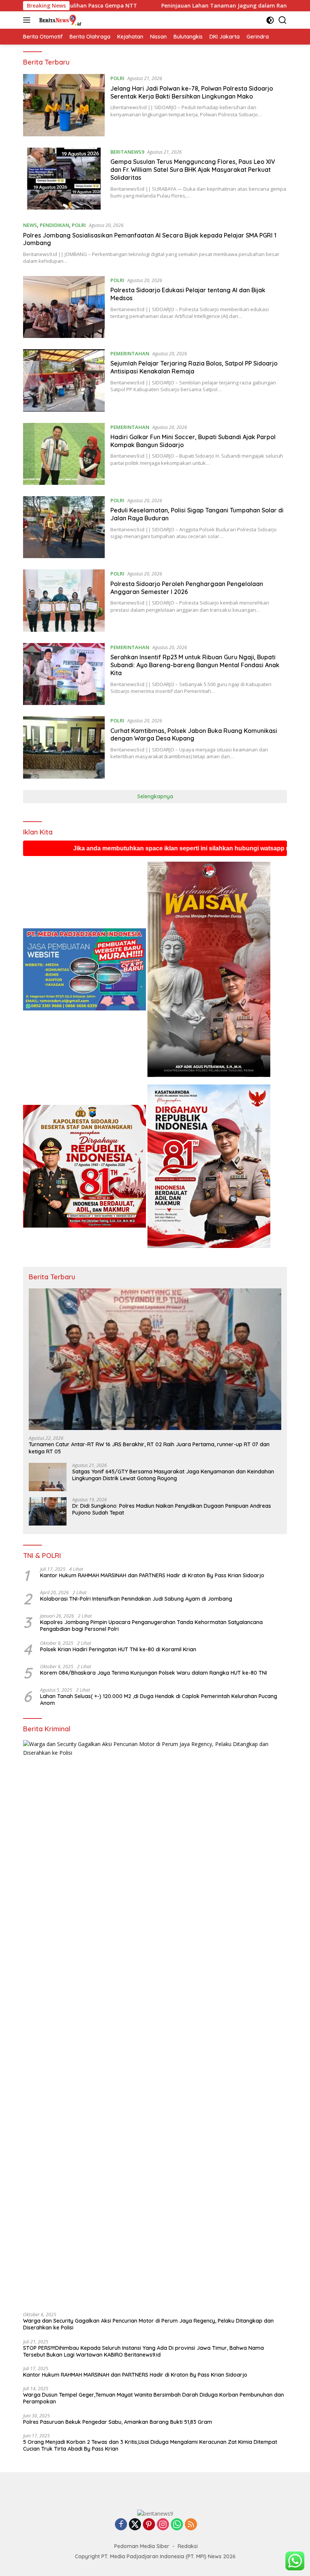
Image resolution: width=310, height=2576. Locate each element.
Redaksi (188, 2546)
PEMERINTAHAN (130, 353)
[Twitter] (135, 2525)
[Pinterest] (149, 2525)
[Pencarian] (283, 20)
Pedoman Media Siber (142, 2546)
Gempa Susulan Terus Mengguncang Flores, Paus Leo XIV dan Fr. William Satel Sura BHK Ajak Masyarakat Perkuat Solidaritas (193, 170)
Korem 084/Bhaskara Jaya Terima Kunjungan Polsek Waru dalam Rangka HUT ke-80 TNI (155, 1673)
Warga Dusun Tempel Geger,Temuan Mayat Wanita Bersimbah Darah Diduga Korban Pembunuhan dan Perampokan (153, 2398)
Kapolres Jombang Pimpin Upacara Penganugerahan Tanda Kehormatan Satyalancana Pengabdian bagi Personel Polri (151, 1626)
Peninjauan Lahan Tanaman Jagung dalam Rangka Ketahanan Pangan (139, 6)
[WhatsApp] (177, 2525)
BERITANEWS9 (127, 152)
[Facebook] (121, 2525)
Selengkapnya (155, 796)
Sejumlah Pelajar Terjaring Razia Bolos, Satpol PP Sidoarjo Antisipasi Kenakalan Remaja (194, 367)
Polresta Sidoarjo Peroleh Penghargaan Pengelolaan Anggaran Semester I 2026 (187, 588)
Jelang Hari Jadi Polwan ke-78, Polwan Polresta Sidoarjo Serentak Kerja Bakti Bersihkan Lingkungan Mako (192, 92)
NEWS (30, 225)
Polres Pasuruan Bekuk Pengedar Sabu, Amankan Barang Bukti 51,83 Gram (118, 2422)
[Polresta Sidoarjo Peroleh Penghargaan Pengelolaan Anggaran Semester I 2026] (64, 600)
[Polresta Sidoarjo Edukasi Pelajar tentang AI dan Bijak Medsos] (64, 307)
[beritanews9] (59, 20)
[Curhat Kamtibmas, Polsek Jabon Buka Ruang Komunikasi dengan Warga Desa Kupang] (64, 747)
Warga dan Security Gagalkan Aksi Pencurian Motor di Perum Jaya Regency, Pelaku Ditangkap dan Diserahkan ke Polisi (148, 2324)
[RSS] (191, 2525)
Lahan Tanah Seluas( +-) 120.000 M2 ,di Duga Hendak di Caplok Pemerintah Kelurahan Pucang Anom (159, 1700)
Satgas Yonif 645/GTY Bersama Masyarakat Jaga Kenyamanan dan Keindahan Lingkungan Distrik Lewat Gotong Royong (173, 1475)
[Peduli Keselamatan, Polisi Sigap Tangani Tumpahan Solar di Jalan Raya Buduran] (64, 527)
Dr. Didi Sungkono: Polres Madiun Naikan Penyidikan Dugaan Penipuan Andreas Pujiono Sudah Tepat (172, 1509)
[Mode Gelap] (270, 20)
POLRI (117, 78)
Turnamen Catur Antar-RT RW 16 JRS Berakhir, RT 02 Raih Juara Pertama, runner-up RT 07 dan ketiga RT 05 (149, 1448)
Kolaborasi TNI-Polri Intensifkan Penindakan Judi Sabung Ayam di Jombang (136, 1599)
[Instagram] (163, 2525)
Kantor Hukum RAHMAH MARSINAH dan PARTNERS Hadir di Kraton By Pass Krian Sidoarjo (152, 1575)
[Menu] (28, 20)
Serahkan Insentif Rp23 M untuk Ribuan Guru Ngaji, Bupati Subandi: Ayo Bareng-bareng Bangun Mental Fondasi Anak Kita (195, 665)
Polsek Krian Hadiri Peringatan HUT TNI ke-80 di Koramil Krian (118, 1649)
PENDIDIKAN (54, 225)
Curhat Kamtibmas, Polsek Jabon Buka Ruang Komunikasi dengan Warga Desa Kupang (194, 735)
